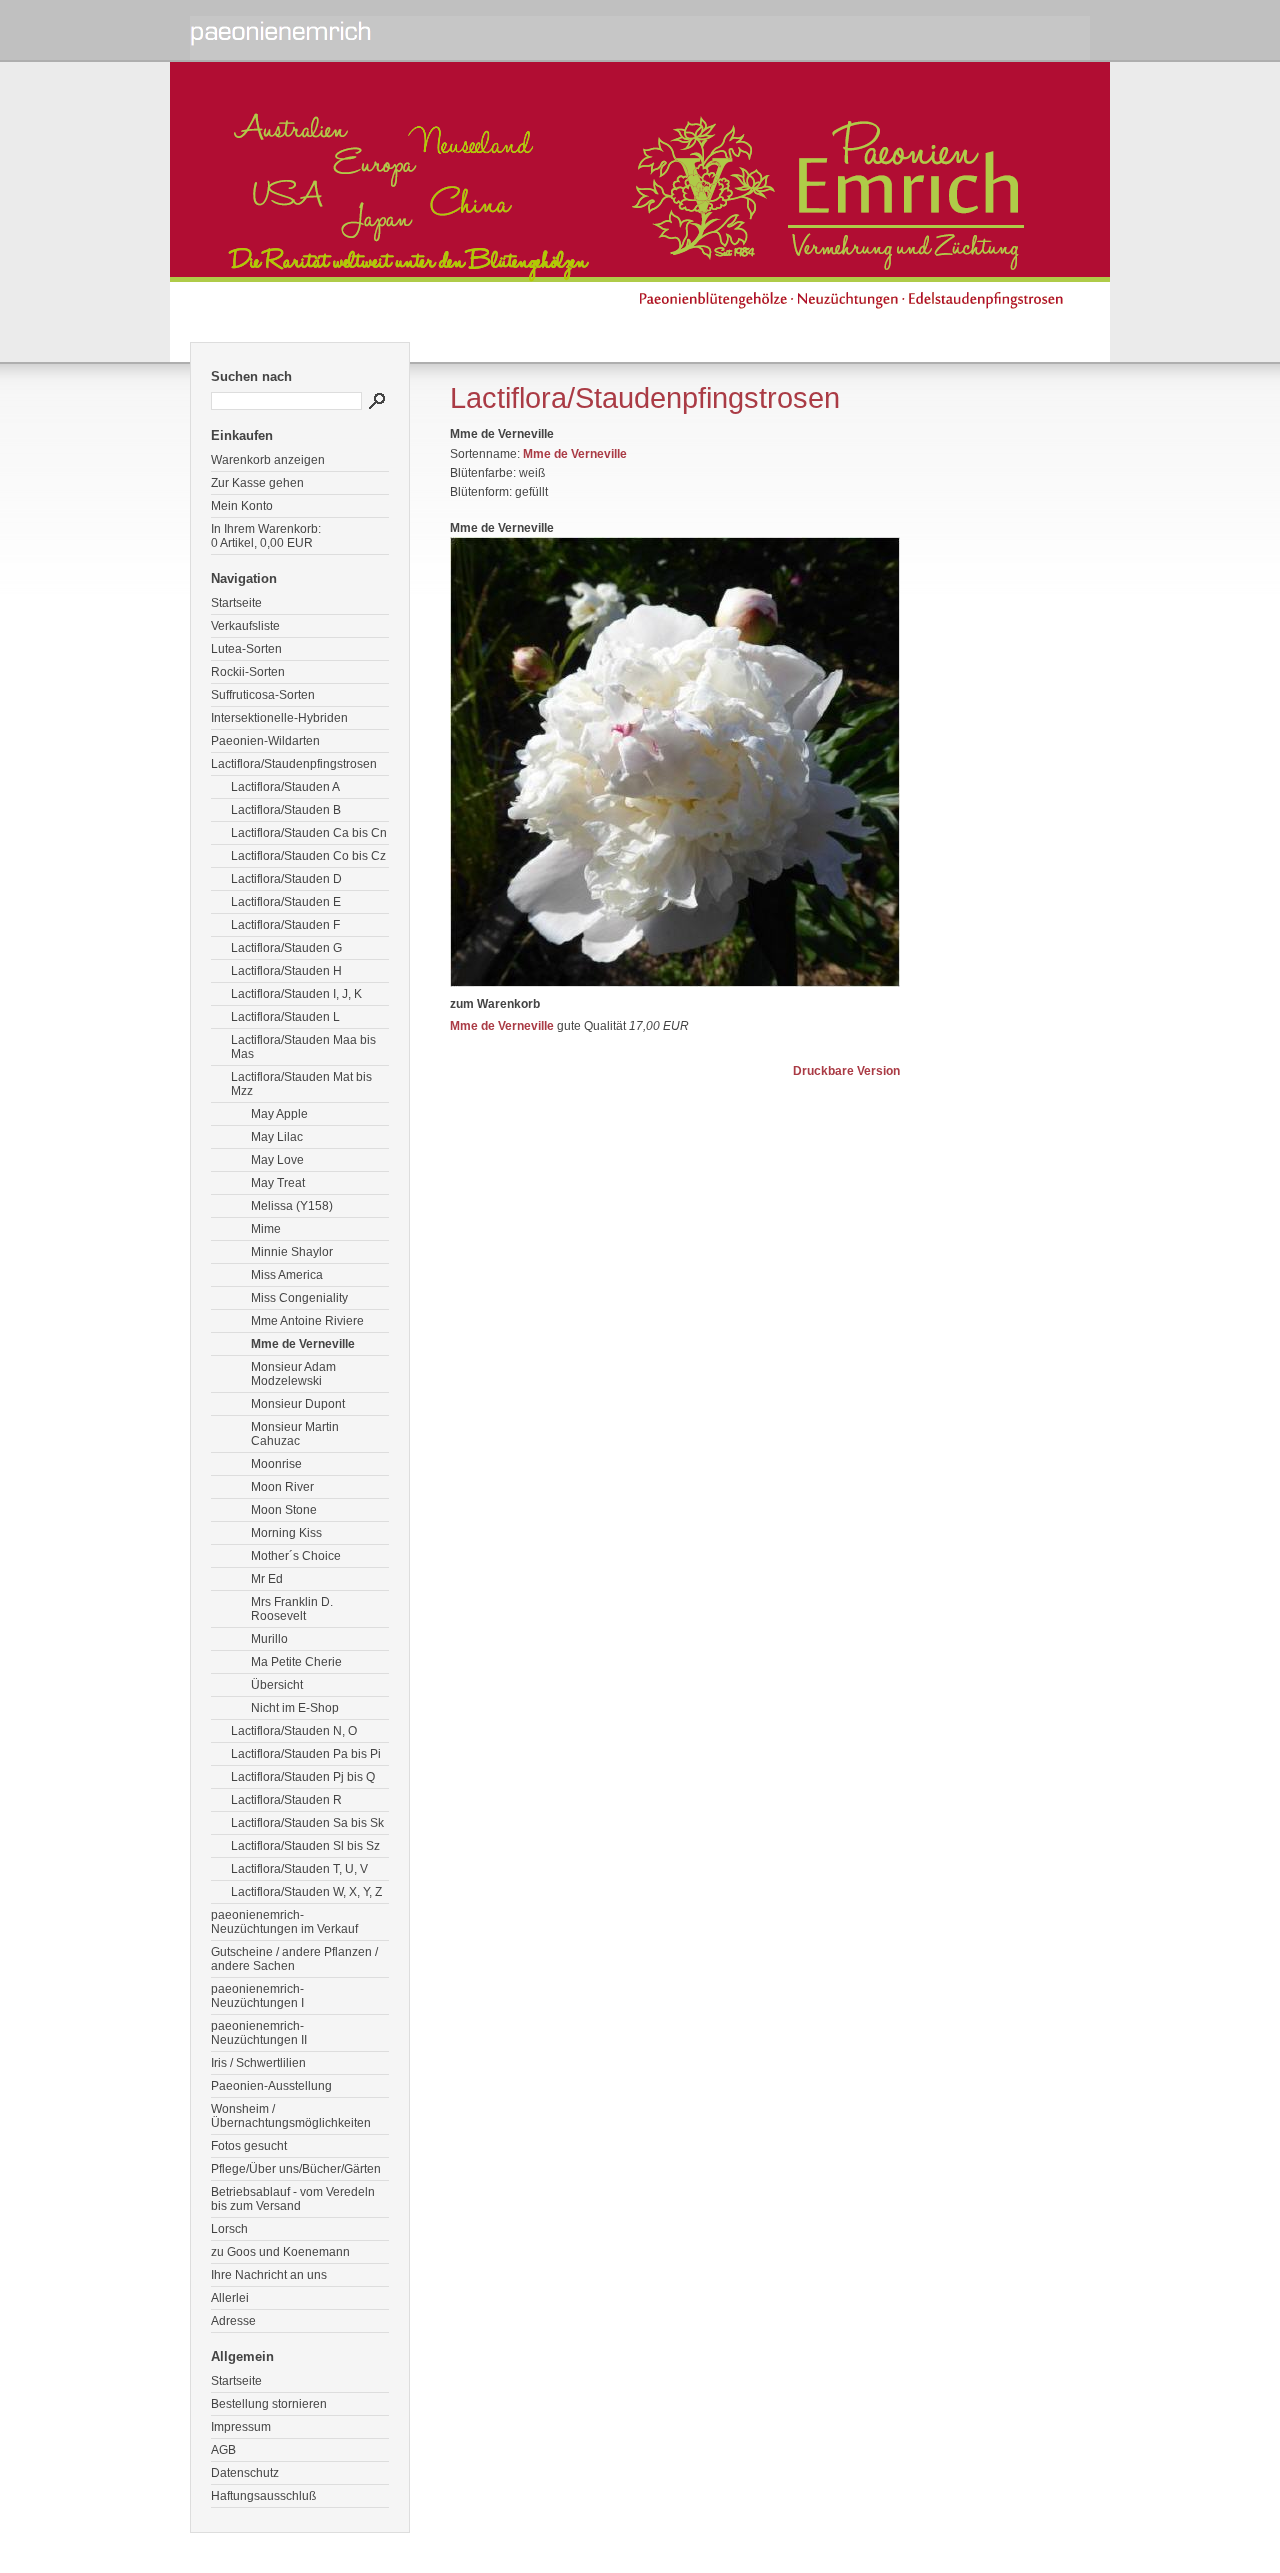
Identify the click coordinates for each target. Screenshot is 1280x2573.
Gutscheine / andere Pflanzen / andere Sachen (294, 1959)
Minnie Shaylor (292, 1252)
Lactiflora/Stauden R (286, 1800)
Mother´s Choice (296, 1556)
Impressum (241, 2427)
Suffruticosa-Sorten (263, 695)
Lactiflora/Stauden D (286, 879)
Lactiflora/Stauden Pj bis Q (303, 1777)
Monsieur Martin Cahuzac (295, 1434)
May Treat (278, 1183)
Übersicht (277, 1685)
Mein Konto (242, 506)
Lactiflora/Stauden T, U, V (299, 1869)
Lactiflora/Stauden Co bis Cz (308, 856)
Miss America (287, 1275)
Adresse (233, 2321)
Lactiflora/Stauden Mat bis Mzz (301, 1084)
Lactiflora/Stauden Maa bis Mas (303, 1047)
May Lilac (277, 1137)
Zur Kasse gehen (257, 483)
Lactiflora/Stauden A (285, 787)
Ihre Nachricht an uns (269, 2275)
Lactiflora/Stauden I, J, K (296, 994)
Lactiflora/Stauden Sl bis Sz (305, 1846)
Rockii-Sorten (248, 672)
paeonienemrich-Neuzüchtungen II (259, 2033)
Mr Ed (267, 1579)
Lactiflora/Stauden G (286, 948)
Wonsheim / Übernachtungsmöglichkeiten (291, 2116)
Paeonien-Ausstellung (271, 2086)
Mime (266, 1229)
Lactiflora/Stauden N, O (294, 1731)
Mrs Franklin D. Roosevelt (292, 1609)
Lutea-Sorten (246, 649)
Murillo (269, 1639)
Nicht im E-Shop (295, 1708)
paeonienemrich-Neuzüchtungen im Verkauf (284, 1922)
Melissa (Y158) (292, 1206)
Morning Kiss (286, 1533)
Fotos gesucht (249, 2146)
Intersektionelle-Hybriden (279, 718)
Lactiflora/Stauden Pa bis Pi (306, 1754)
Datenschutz (245, 2473)
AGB (223, 2450)
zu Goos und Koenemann (280, 2252)
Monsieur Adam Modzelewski (293, 1374)
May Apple (279, 1114)
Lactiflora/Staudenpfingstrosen (294, 764)
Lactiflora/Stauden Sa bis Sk (307, 1823)
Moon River (282, 1487)
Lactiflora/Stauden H (286, 971)
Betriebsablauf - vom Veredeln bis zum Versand (293, 2199)
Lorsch (229, 2229)
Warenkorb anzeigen (268, 460)
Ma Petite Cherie (296, 1662)
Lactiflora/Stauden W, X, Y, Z (306, 1892)
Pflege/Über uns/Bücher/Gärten (296, 2169)
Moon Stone (284, 1510)
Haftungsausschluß (263, 2496)
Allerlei (230, 2298)
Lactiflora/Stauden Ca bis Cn (309, 833)
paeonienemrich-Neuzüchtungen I (257, 1996)
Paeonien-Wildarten (265, 741)
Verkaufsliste (245, 626)
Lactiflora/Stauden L (285, 1017)
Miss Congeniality (299, 1298)
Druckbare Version (846, 1071)
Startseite (236, 603)
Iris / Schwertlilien (258, 2063)
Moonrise (276, 1464)
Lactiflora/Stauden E (286, 902)
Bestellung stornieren (269, 2404)
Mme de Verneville (303, 1344)
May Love (277, 1160)
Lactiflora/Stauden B (286, 810)
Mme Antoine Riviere (307, 1321)
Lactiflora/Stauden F (285, 925)
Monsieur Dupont (298, 1404)
